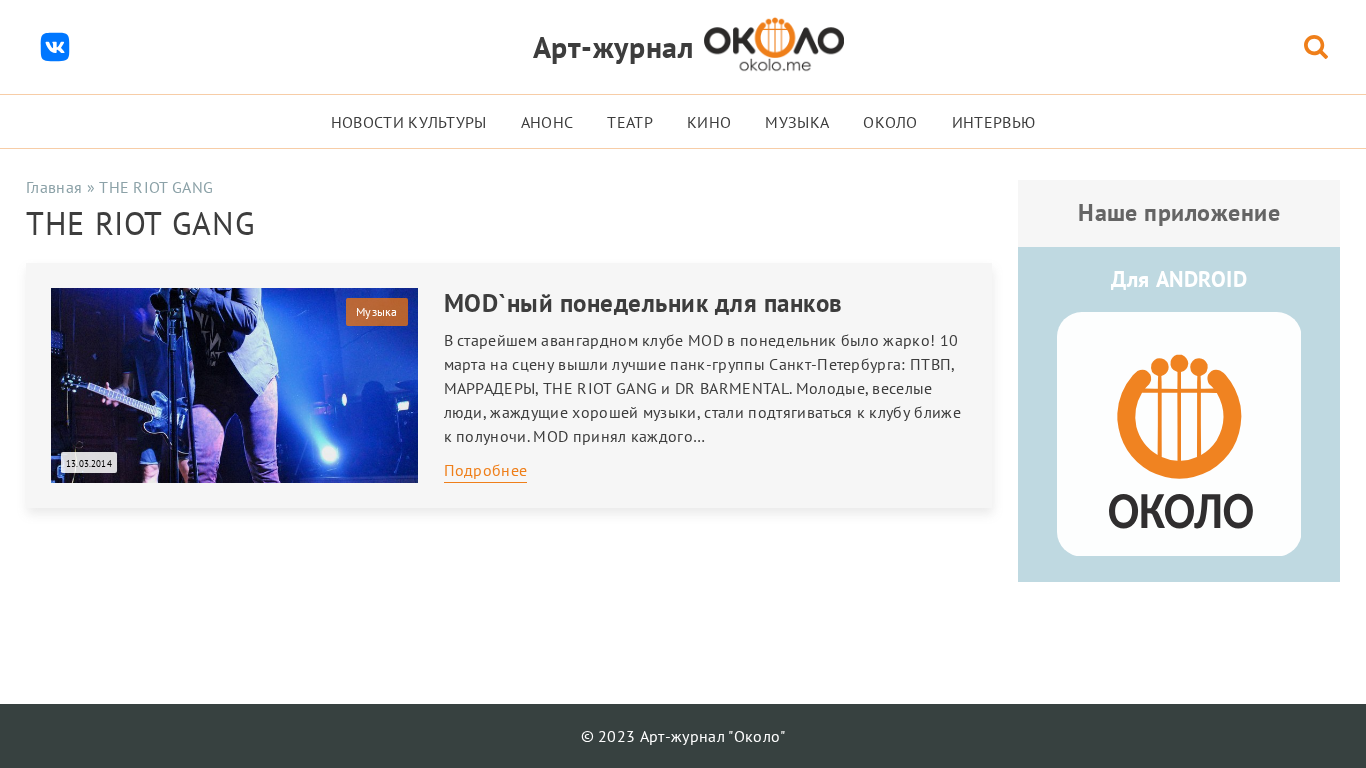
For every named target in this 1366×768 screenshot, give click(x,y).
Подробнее (486, 470)
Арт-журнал (613, 46)
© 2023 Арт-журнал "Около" (683, 736)
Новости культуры (409, 122)
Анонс (547, 122)
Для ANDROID (1179, 279)
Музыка (797, 122)
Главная (54, 187)
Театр (630, 122)
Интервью (994, 122)
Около (890, 122)
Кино (709, 122)
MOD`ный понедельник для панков (643, 303)
